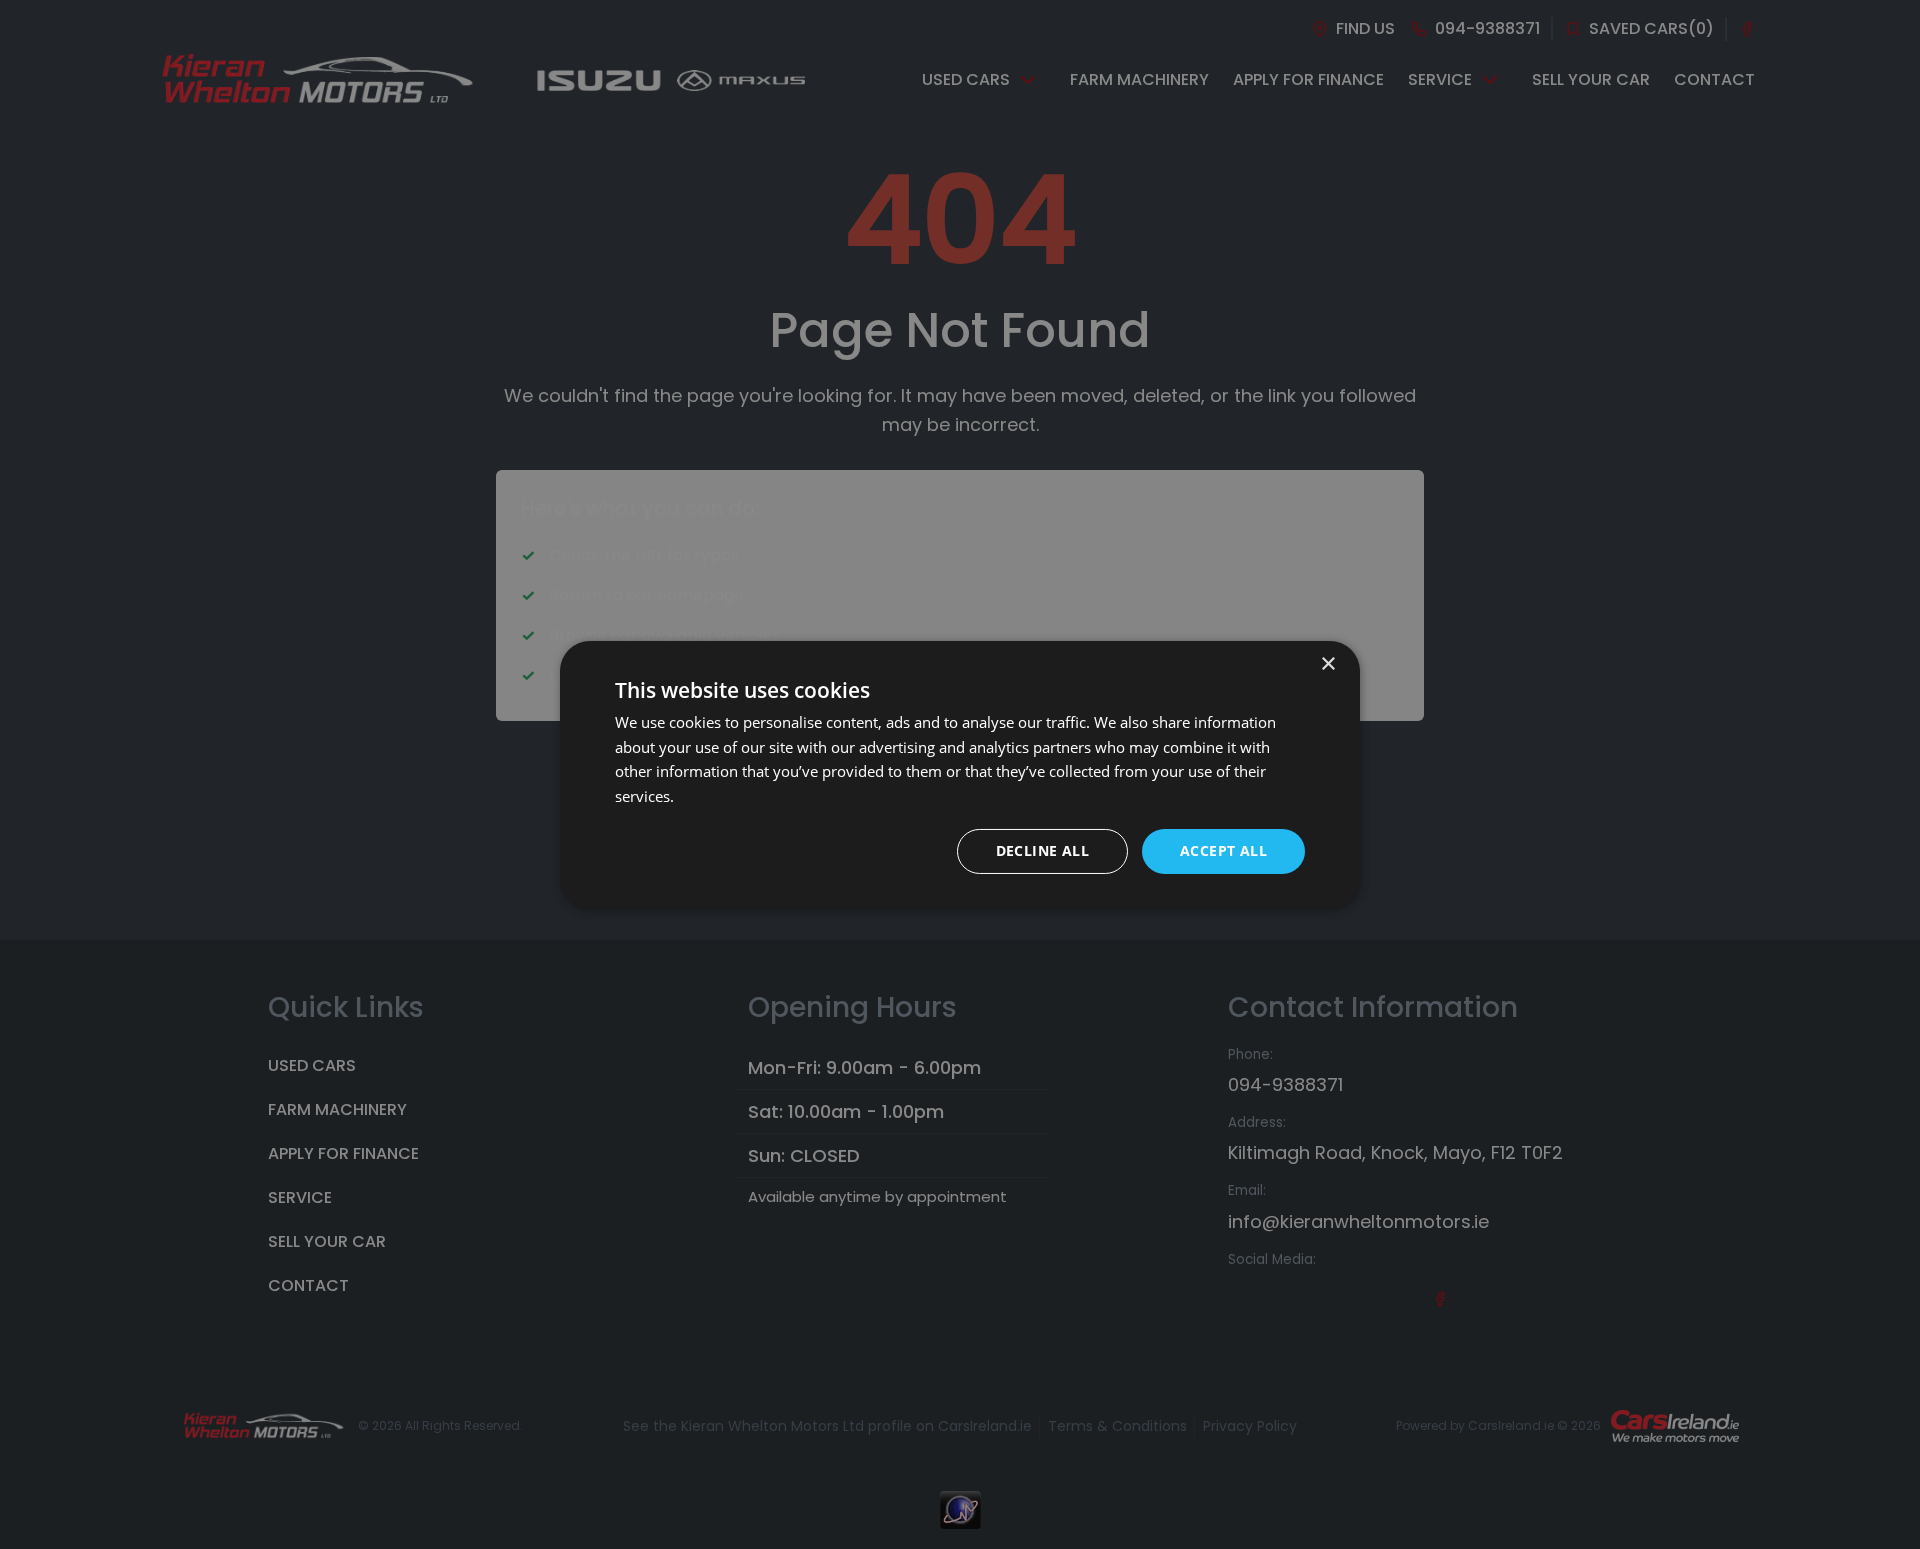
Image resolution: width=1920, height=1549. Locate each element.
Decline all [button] (1042, 850)
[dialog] (960, 774)
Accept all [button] (1223, 850)
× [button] (1327, 663)
